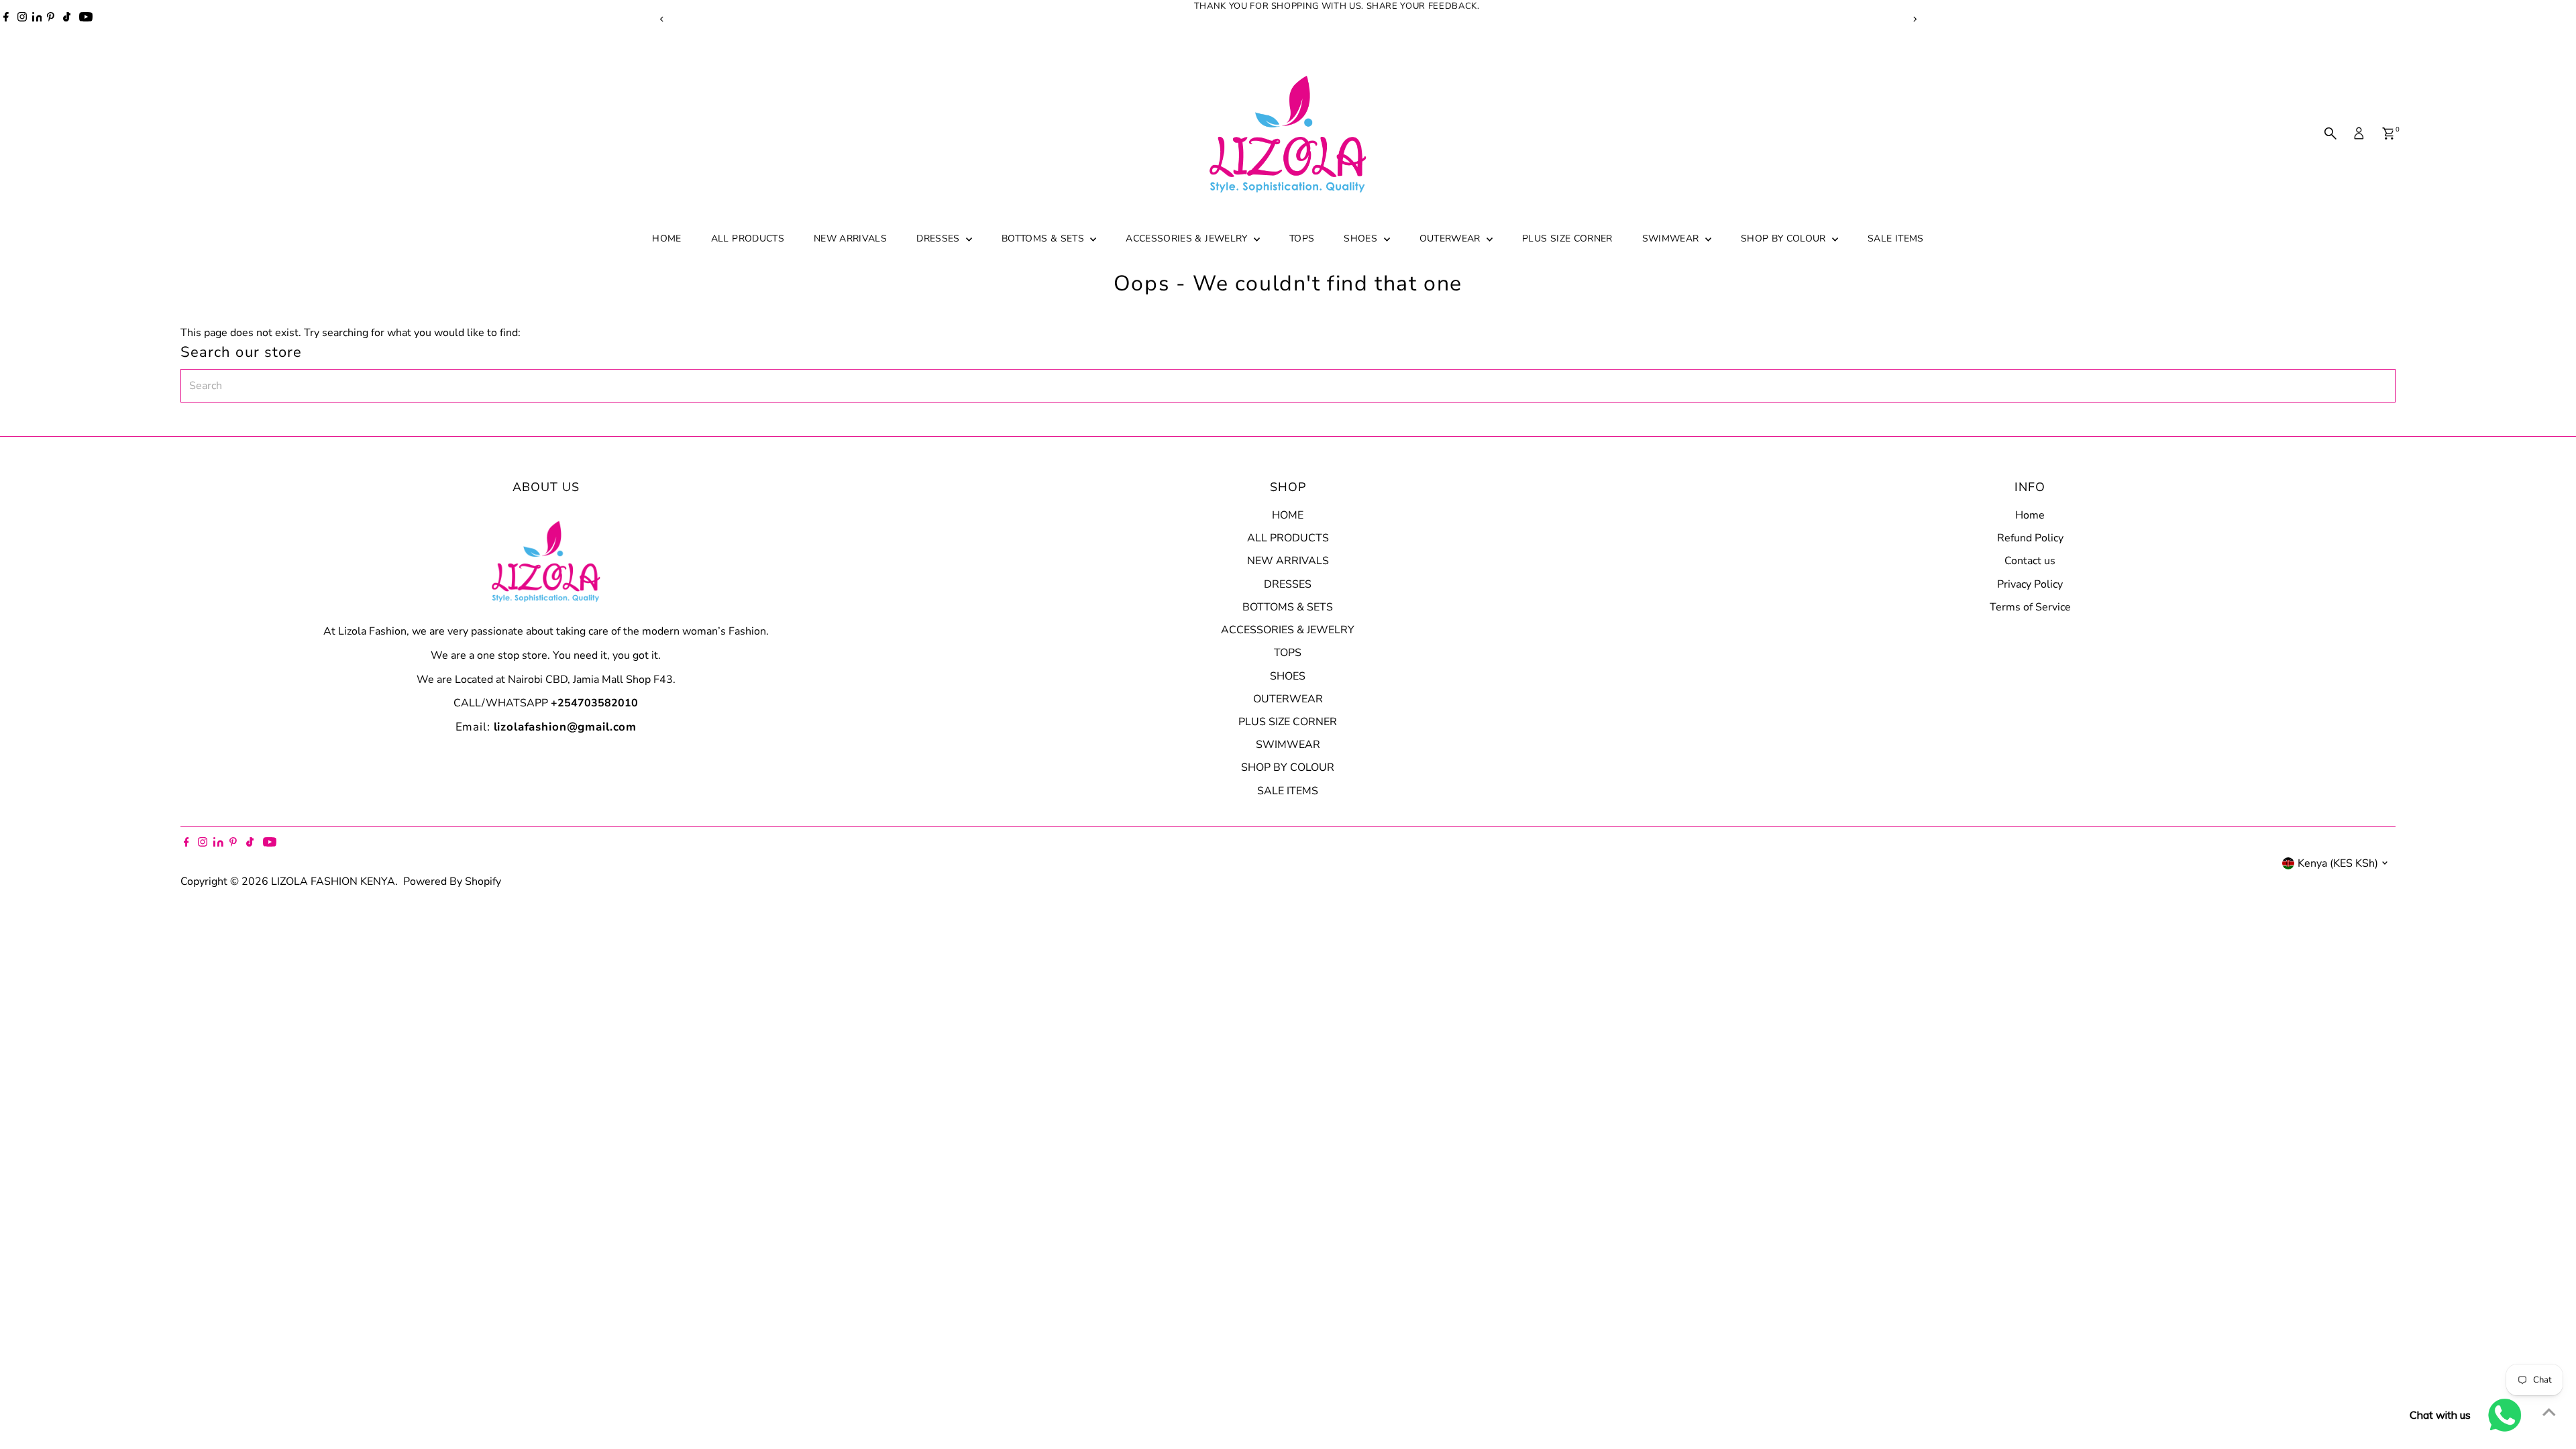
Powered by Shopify (452, 881)
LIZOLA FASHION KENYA (333, 881)
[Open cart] (2389, 133)
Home (2030, 515)
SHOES (1362, 238)
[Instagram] (22, 19)
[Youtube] (86, 19)
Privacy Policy (2030, 584)
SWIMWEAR (1672, 238)
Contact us (2030, 561)
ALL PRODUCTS (748, 238)
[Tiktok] (67, 19)
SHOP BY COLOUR (1785, 238)
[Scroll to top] (2549, 1412)
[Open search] (2330, 133)
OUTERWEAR (1452, 238)
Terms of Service (2030, 607)
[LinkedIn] (38, 19)
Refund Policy (2030, 538)
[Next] (1914, 19)
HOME (666, 238)
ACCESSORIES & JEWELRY (1188, 238)
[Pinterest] (51, 19)
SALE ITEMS (1896, 238)
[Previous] (662, 19)
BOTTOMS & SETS (1044, 238)
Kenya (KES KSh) (2338, 863)
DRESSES (940, 238)
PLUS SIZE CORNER (1567, 238)
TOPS (1302, 238)
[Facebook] (6, 19)
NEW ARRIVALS (850, 238)
